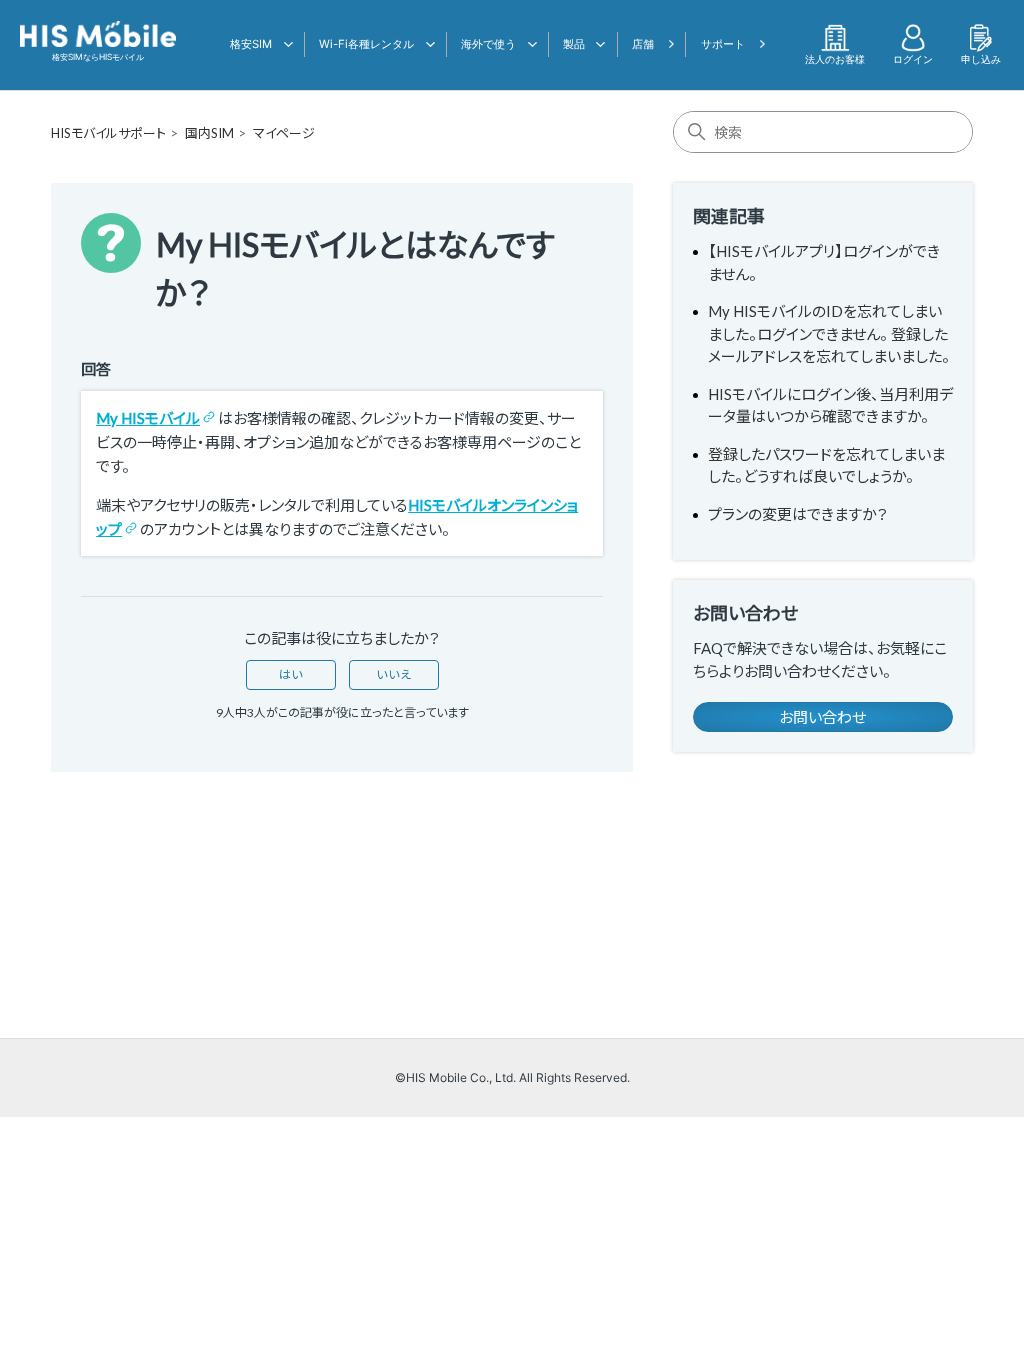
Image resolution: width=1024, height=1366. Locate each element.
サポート (723, 44)
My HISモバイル (148, 418)
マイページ (284, 133)
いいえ (394, 674)
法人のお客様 (835, 59)
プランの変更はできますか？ (798, 514)
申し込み (981, 59)
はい (291, 674)
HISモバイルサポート (108, 133)
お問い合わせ (822, 717)
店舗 (643, 44)
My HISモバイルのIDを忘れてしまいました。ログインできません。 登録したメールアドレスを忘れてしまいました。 (829, 333)
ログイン (913, 59)
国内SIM (209, 133)
